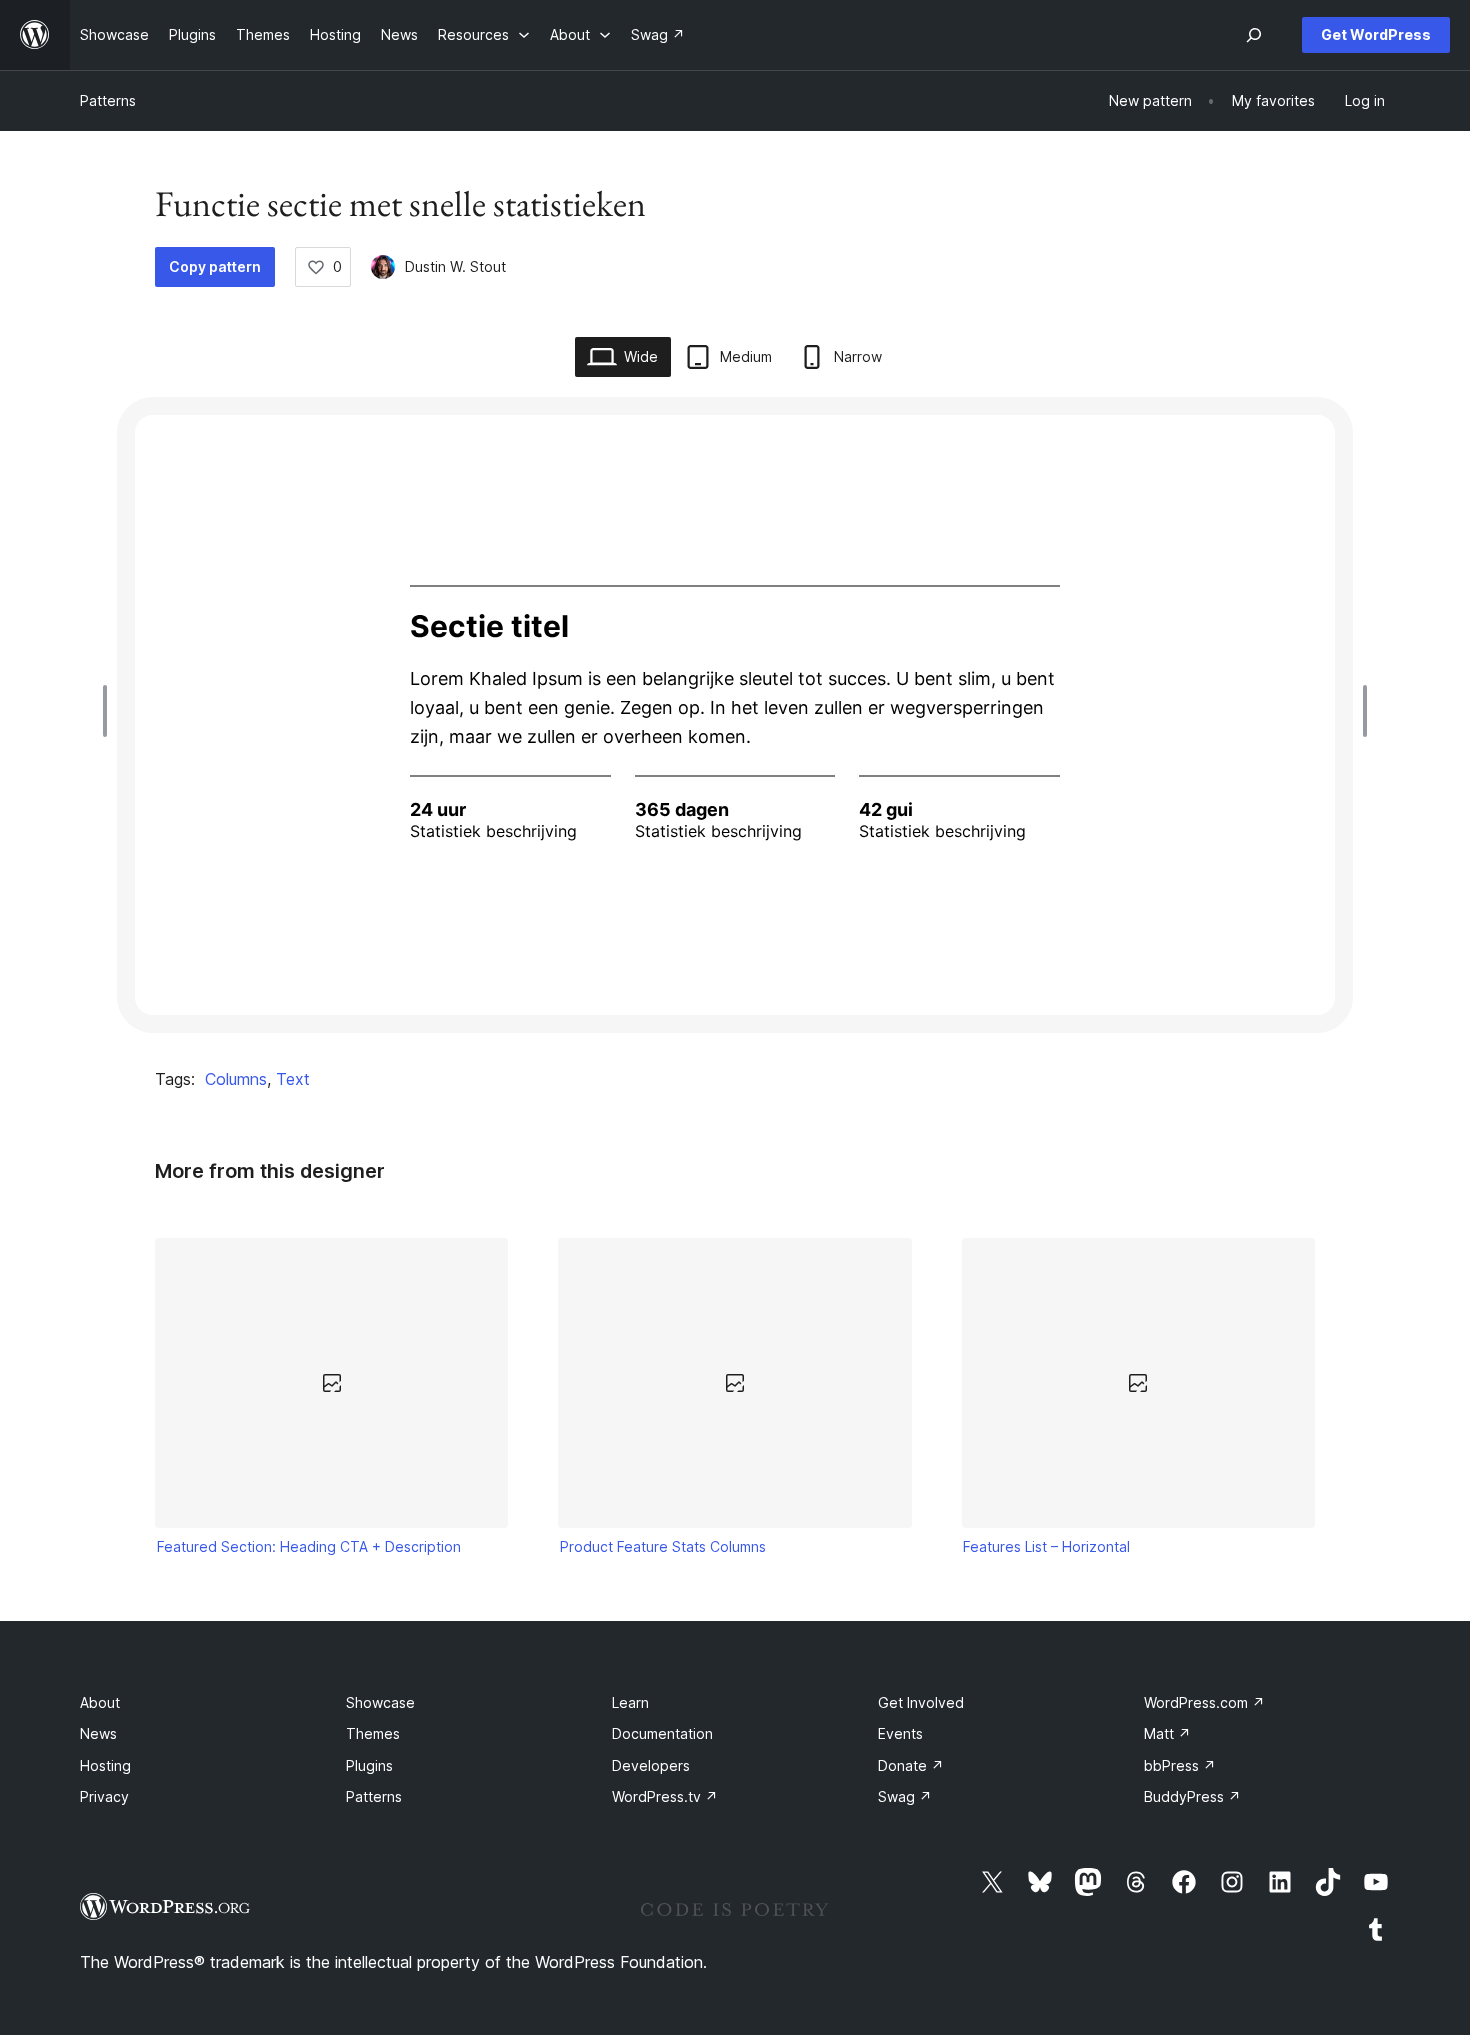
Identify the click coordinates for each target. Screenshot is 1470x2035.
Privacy (104, 1796)
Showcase (380, 1702)
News (98, 1733)
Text (293, 1079)
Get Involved (921, 1702)
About (100, 1702)
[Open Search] (1254, 35)
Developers (651, 1765)
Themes (373, 1733)
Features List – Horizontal (1046, 1546)
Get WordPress (1376, 34)
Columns (236, 1079)
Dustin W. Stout (455, 266)
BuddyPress (1192, 1796)
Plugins (369, 1765)
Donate (911, 1765)
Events (900, 1733)
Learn (630, 1702)
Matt (1167, 1733)
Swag (905, 1796)
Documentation (662, 1733)
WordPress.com (1204, 1702)
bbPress (1180, 1765)
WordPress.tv (665, 1796)
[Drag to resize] (110, 711)
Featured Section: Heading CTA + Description (309, 1546)
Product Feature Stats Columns (663, 1546)
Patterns (108, 100)
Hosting (105, 1765)
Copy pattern (215, 266)
